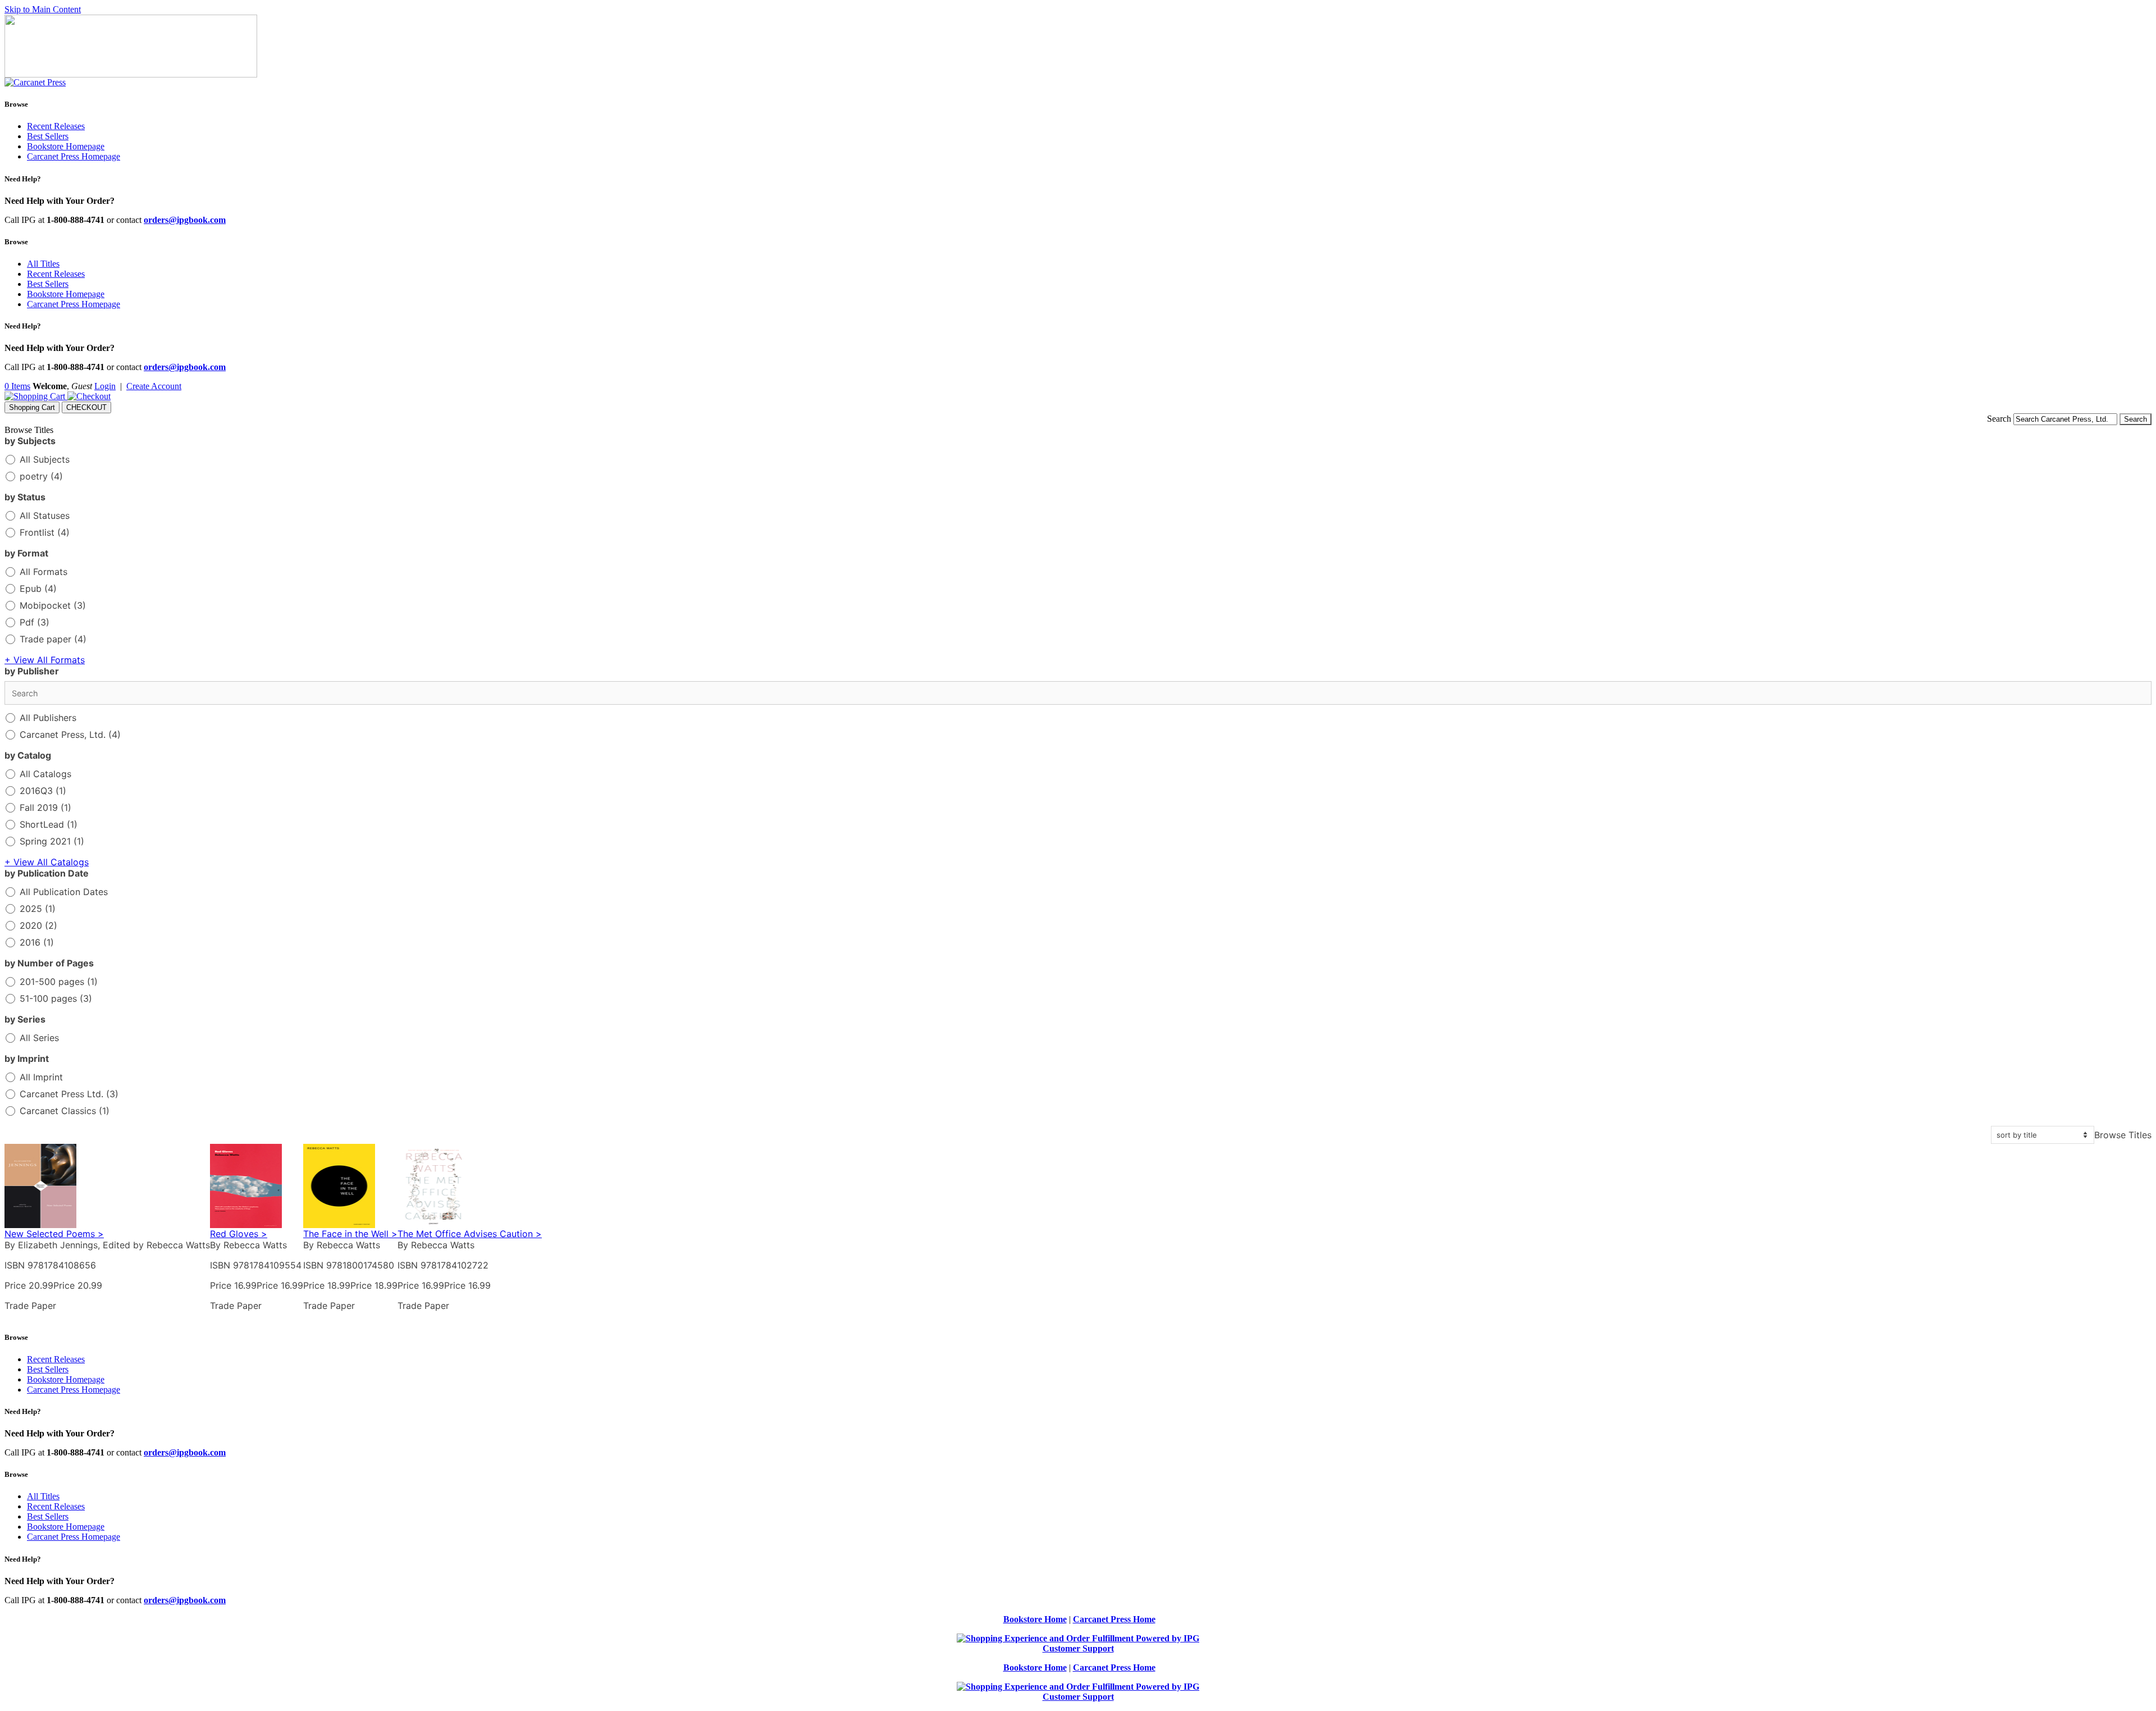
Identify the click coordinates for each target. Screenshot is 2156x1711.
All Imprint (41, 1077)
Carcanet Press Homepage (74, 156)
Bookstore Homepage (66, 146)
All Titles (43, 264)
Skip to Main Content (43, 9)
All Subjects (45, 459)
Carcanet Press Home (1114, 1619)
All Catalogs (45, 774)
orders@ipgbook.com (185, 220)
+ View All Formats (45, 660)
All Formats (44, 572)
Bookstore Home (1035, 1619)
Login (105, 386)
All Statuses (45, 515)
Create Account (154, 386)
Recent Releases (56, 126)
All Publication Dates (64, 892)
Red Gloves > (239, 1234)
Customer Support (1078, 1648)
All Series (39, 1038)
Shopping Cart (32, 407)
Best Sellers (48, 136)
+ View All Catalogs (47, 862)
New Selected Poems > (54, 1234)
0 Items (17, 386)
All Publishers (48, 718)
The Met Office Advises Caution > (470, 1234)
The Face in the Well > (350, 1234)
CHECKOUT (86, 407)
